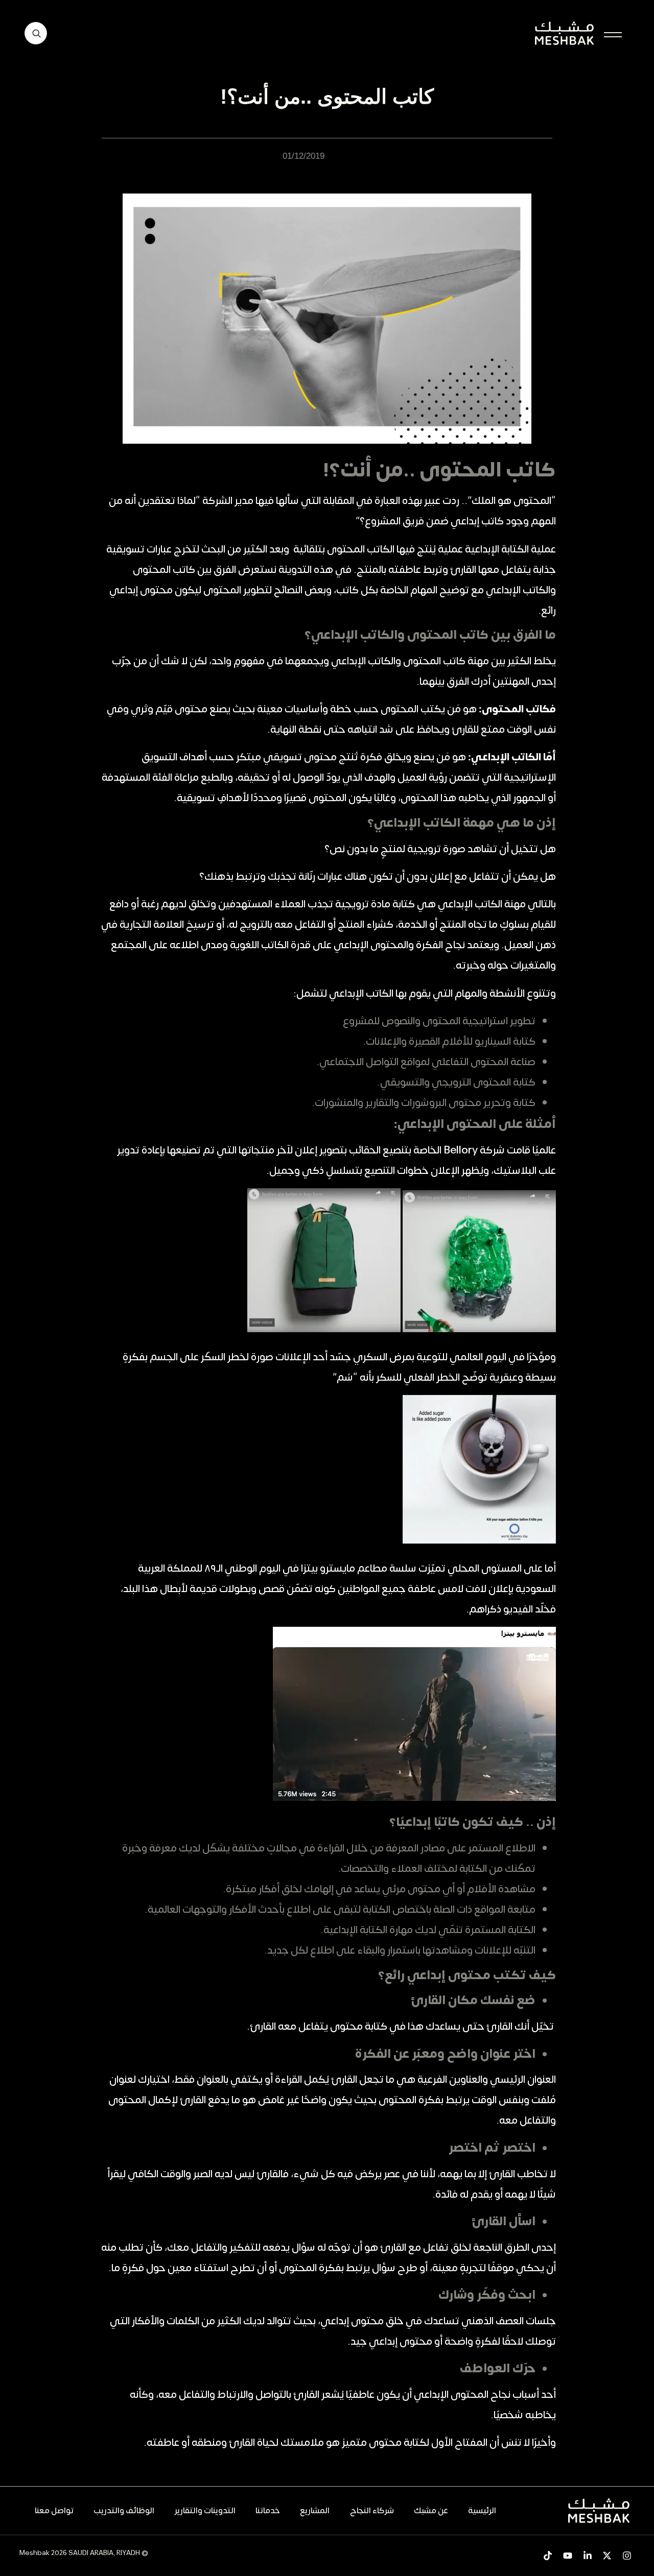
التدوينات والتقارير (205, 2511)
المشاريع (315, 2511)
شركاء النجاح (372, 2511)
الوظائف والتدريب (124, 2511)
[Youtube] (567, 2555)
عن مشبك (431, 2511)
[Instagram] (627, 2555)
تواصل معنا (54, 2511)
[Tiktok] (548, 2555)
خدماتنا (268, 2511)
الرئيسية (482, 2511)
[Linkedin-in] (587, 2555)
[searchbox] (36, 33)
